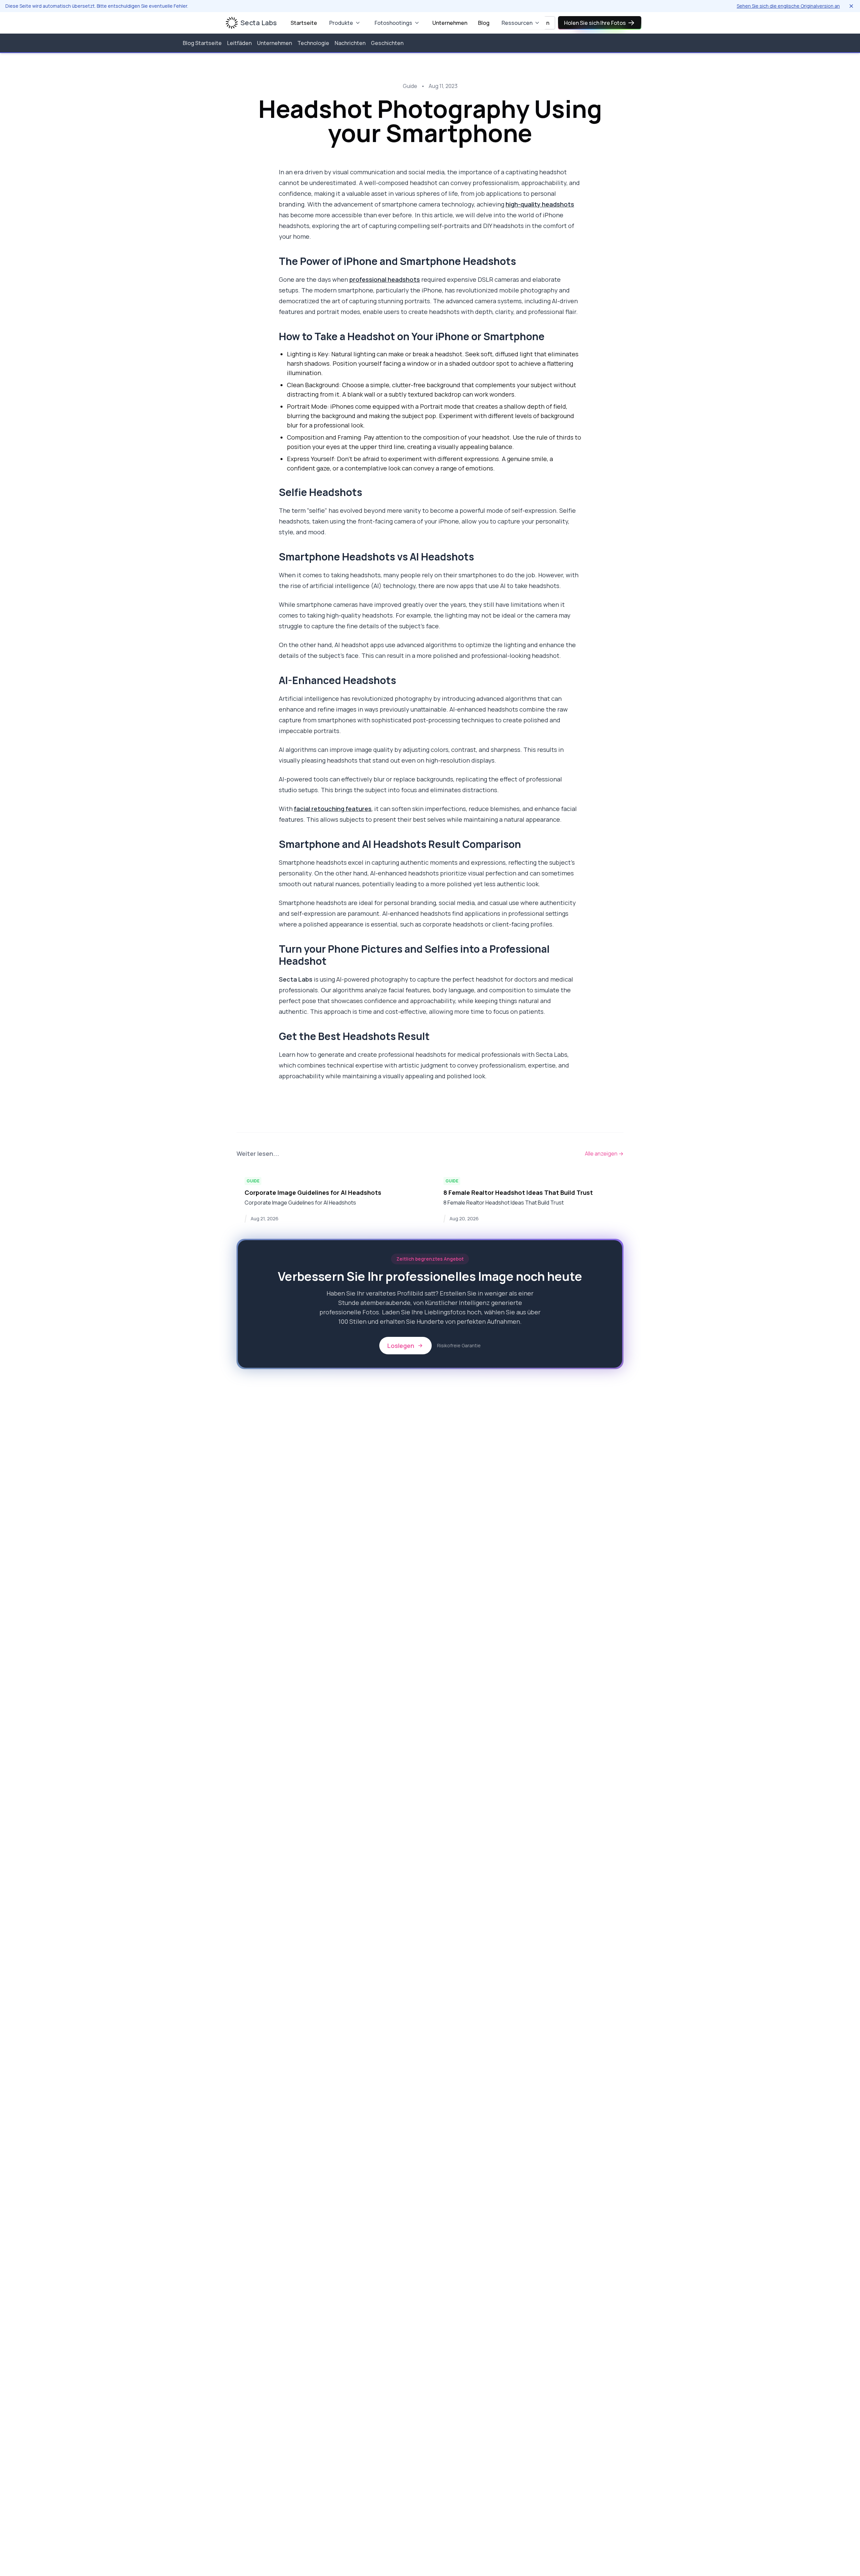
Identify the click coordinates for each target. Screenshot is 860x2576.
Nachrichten (350, 43)
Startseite (304, 23)
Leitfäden (239, 43)
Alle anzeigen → (604, 1154)
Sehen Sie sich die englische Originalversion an (788, 6)
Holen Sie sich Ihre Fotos (595, 23)
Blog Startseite (202, 43)
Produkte (341, 23)
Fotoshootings (393, 23)
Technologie (313, 43)
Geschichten (387, 43)
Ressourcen (517, 23)
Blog (484, 23)
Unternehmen (450, 23)
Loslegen (401, 1346)
